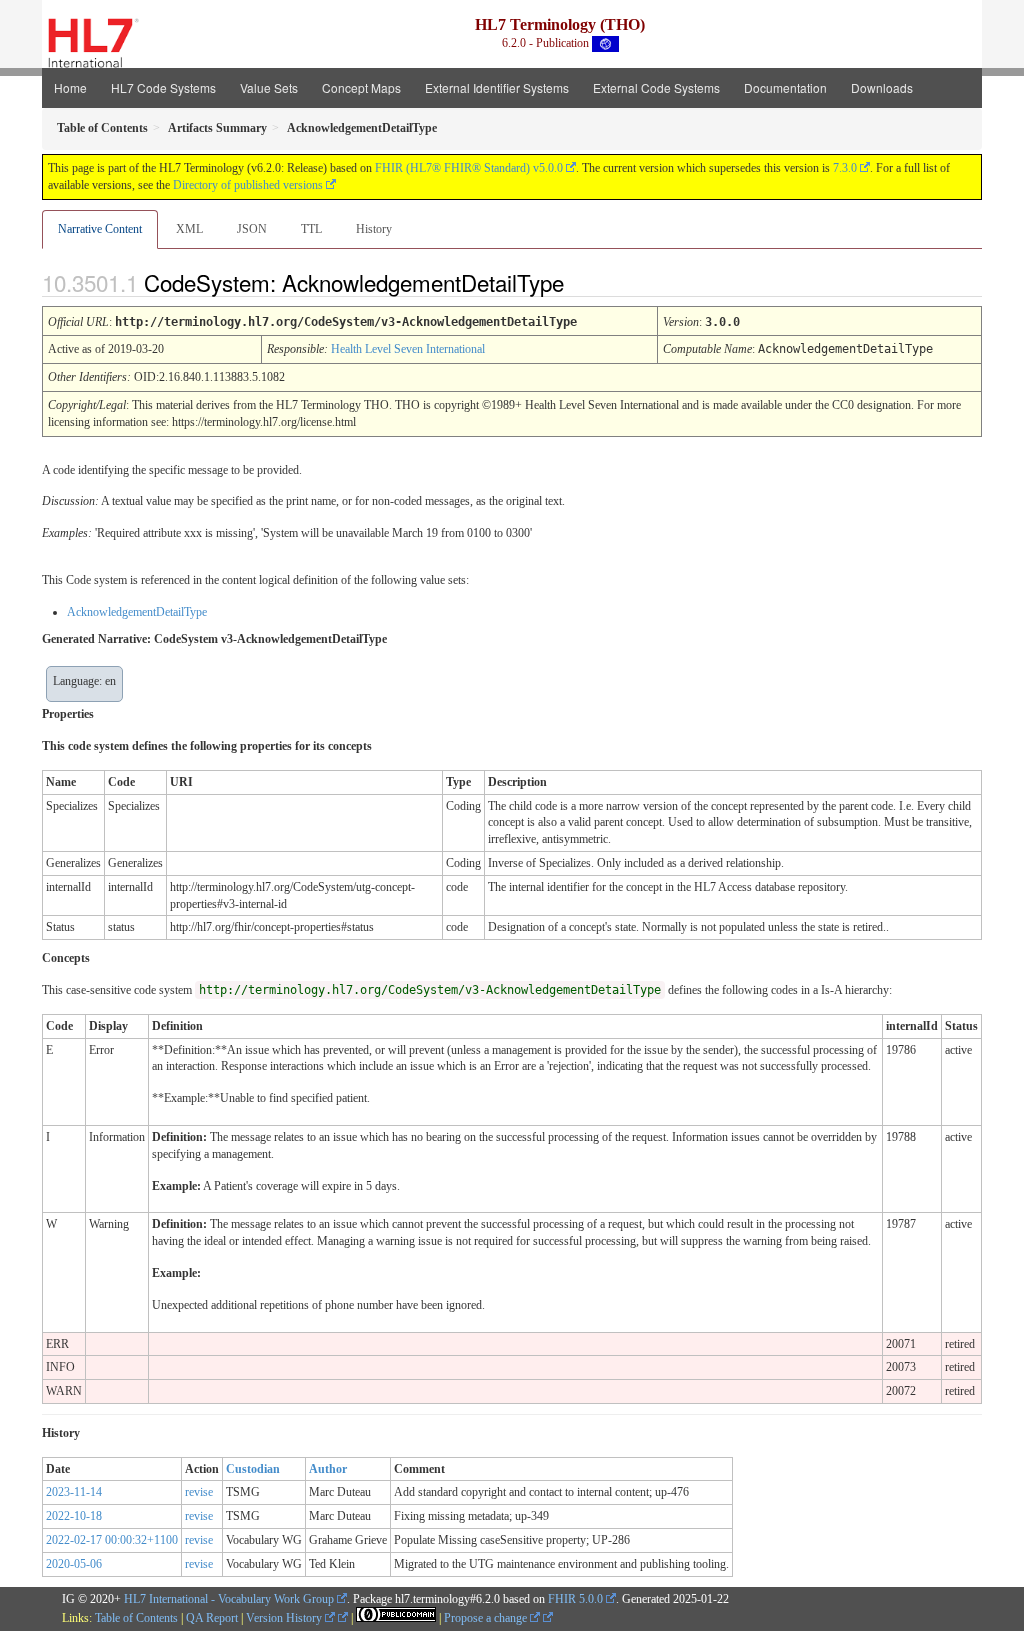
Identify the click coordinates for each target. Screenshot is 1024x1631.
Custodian (253, 1469)
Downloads (882, 87)
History (374, 229)
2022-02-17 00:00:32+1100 (112, 1540)
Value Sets (269, 87)
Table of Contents (136, 1618)
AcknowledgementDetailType (137, 612)
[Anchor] (581, 282)
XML (189, 229)
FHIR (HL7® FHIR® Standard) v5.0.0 (469, 168)
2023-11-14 (74, 1492)
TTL (311, 229)
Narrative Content (100, 229)
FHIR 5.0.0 (575, 1599)
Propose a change (487, 1618)
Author (328, 1469)
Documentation (785, 87)
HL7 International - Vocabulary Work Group (229, 1599)
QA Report (212, 1618)
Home (70, 87)
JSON (252, 229)
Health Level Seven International (408, 349)
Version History (285, 1618)
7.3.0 (845, 168)
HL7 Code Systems (163, 87)
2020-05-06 (74, 1564)
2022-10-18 (74, 1516)
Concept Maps (361, 87)
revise (199, 1492)
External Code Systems (656, 87)
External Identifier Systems (497, 87)
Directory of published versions (248, 185)
